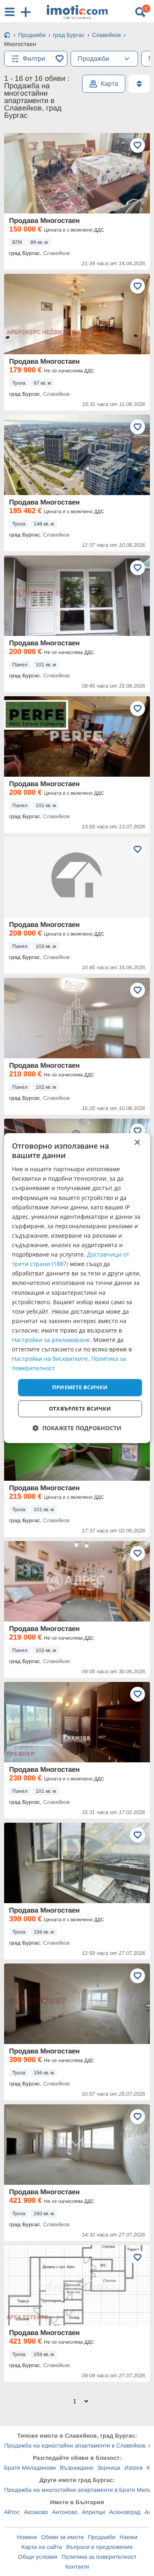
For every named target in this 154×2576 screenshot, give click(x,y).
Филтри (34, 58)
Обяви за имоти (62, 2537)
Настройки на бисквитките (50, 1359)
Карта (109, 84)
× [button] (137, 1143)
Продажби (102, 2537)
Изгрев (133, 2468)
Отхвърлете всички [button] (80, 1408)
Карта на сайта (42, 2547)
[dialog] (77, 1288)
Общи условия (38, 2557)
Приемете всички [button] (80, 1388)
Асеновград (125, 2512)
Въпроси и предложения (99, 2547)
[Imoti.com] (7, 36)
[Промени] (127, 59)
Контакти (77, 2567)
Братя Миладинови (30, 2468)
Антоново (65, 2512)
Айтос (12, 2512)
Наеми (129, 2537)
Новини (27, 2537)
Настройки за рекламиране (51, 1340)
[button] (77, 1428)
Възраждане (77, 2468)
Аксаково (36, 2512)
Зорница (109, 2468)
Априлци (93, 2512)
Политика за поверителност (99, 2557)
